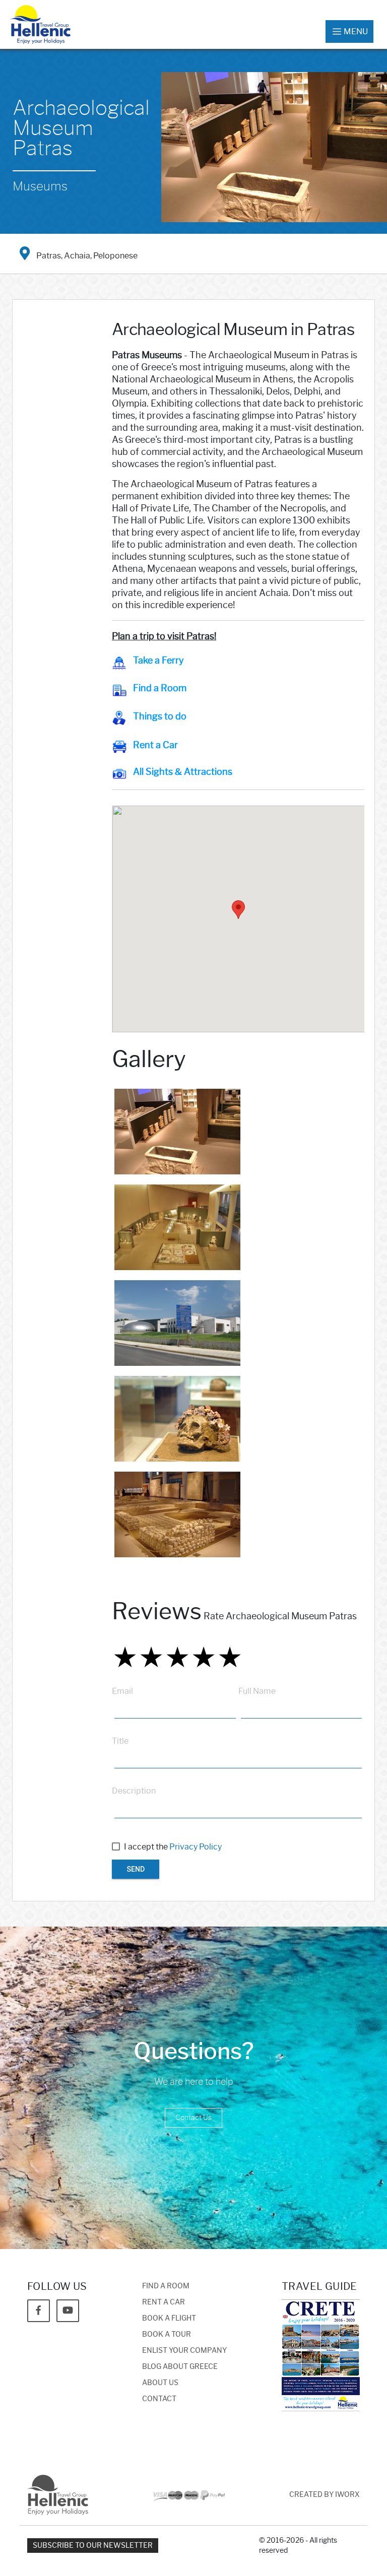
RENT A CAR (164, 2302)
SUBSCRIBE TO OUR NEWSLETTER (93, 2546)
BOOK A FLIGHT (169, 2318)
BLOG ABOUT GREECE (180, 2367)
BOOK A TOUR (167, 2334)
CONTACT (159, 2399)
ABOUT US (160, 2383)
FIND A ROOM (166, 2286)
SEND (136, 1869)
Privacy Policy (196, 1847)
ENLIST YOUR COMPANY (184, 2351)
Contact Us (193, 2118)
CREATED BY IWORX (325, 2495)
